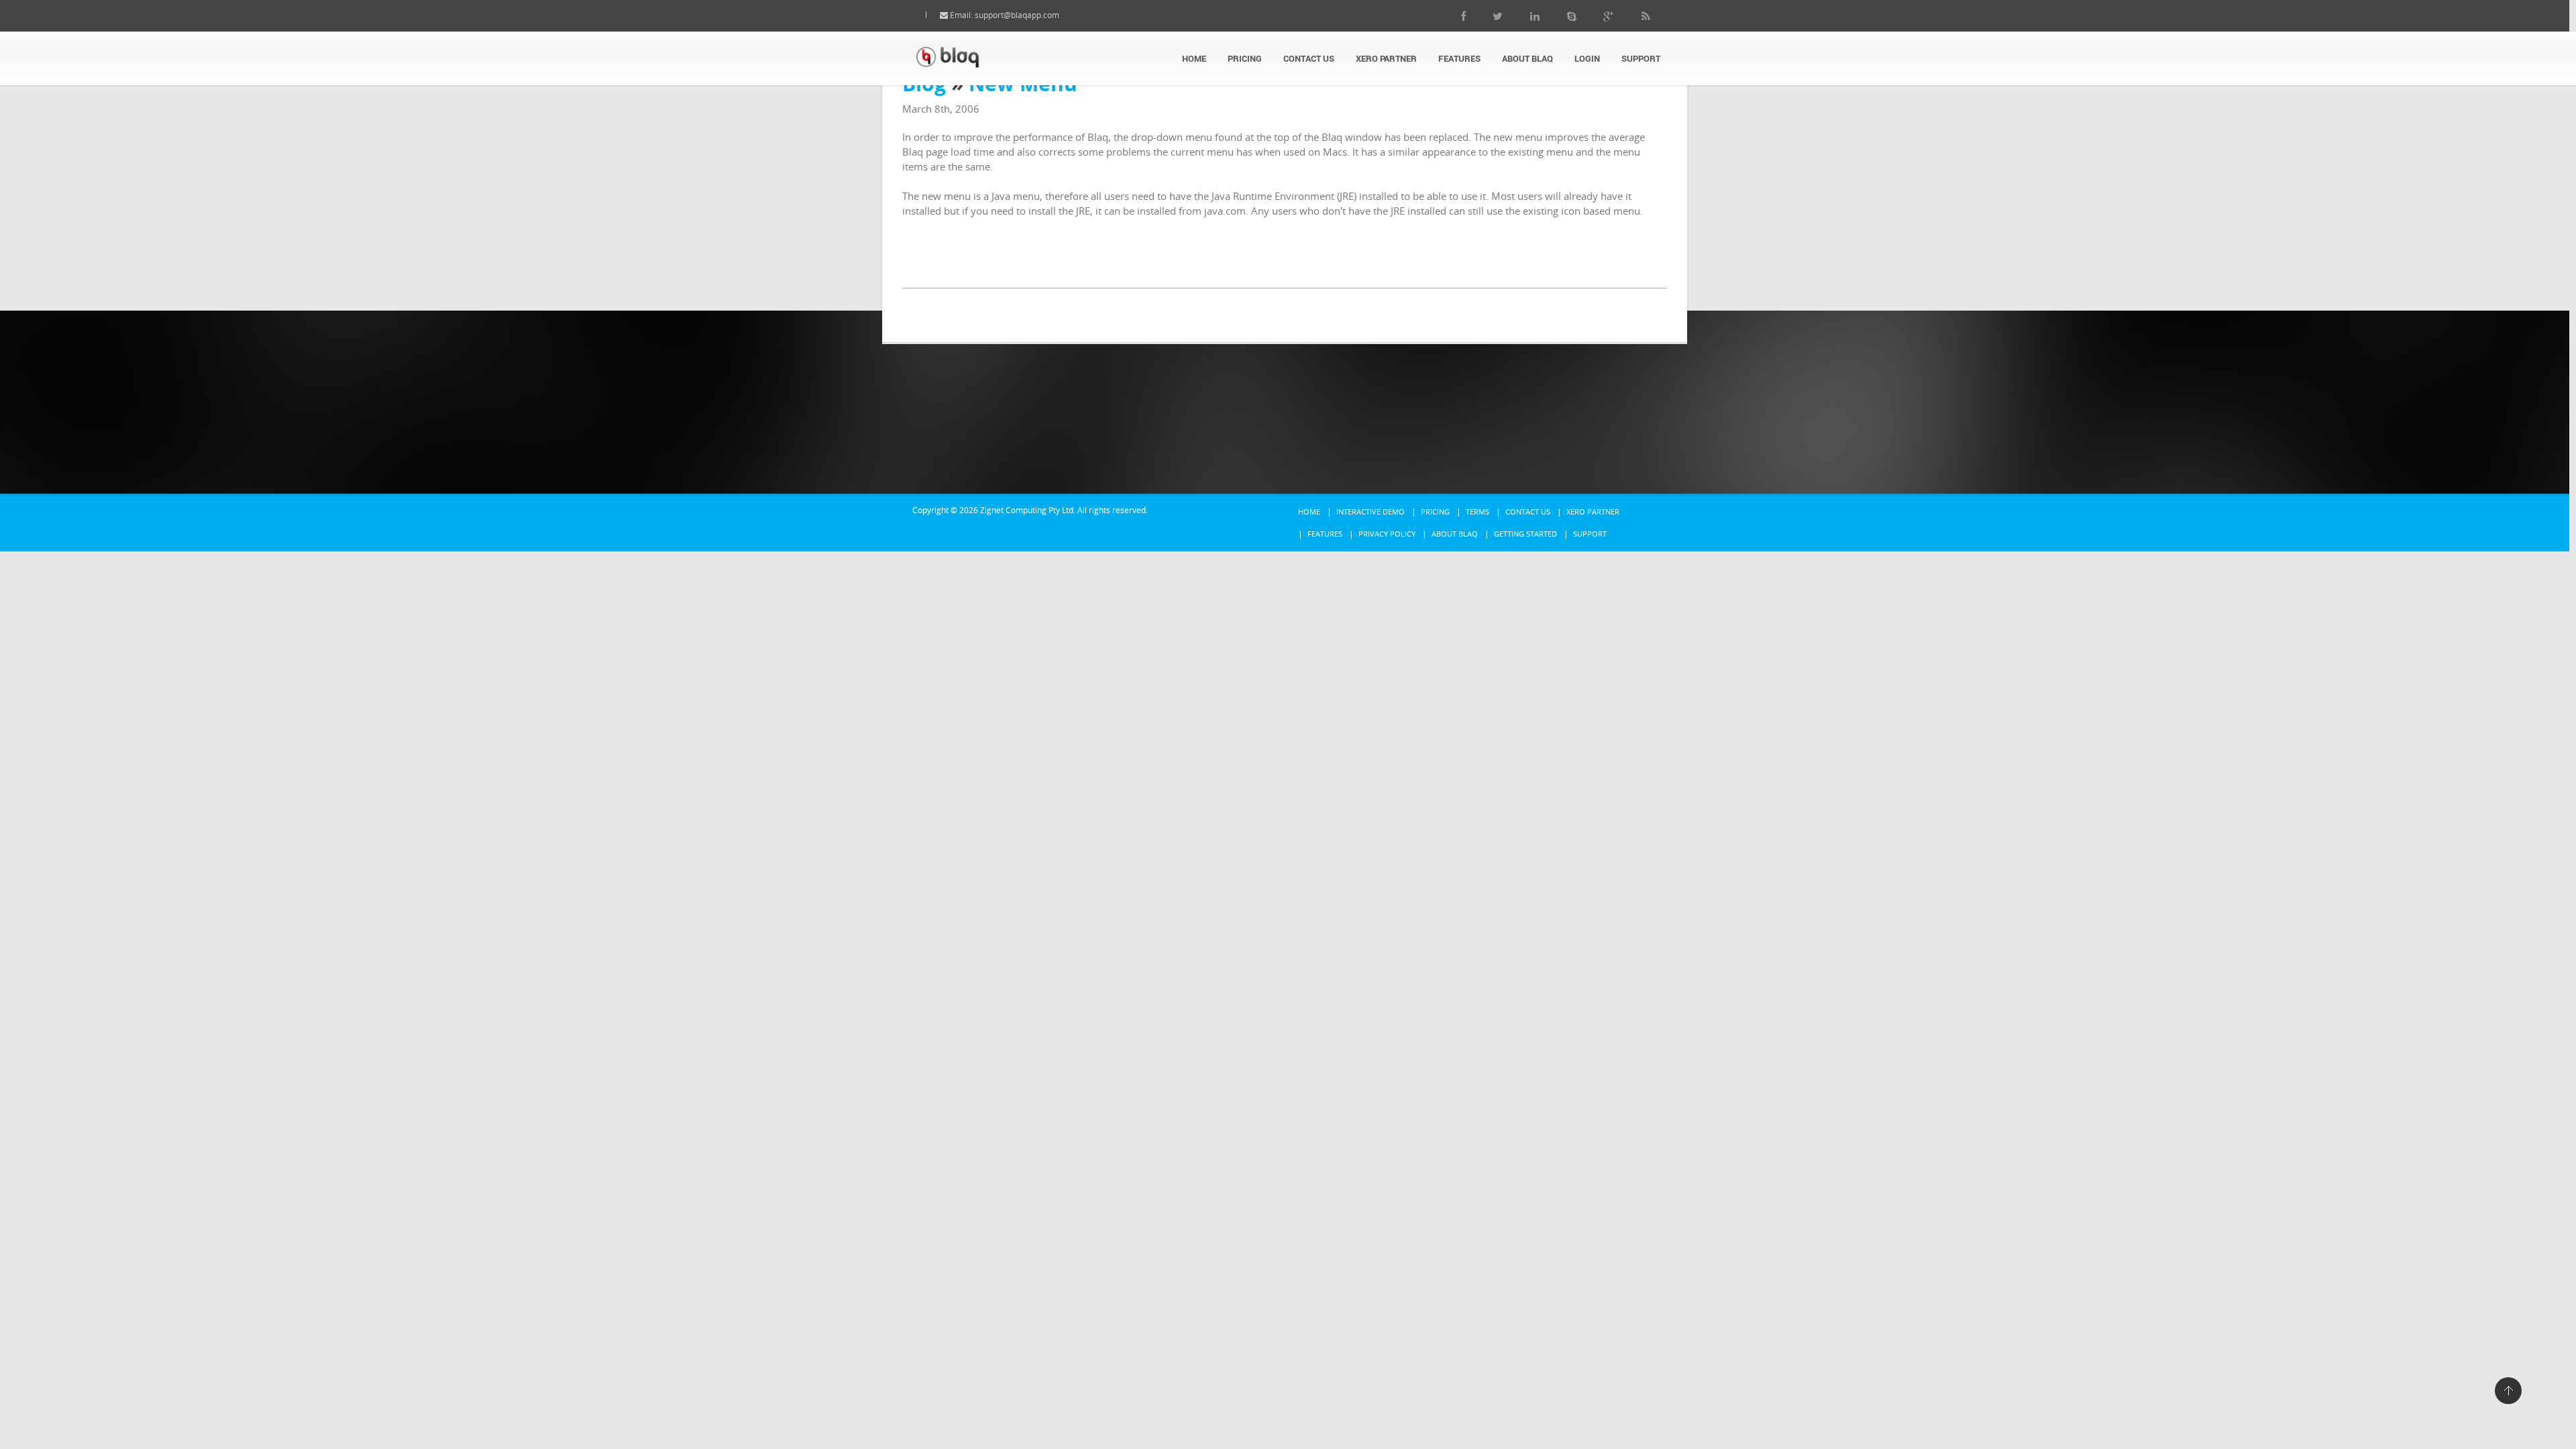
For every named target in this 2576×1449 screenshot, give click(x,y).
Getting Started (1525, 534)
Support (1641, 58)
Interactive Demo (1371, 512)
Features (1459, 58)
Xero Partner (1386, 58)
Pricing (1245, 58)
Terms (1478, 512)
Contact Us (1309, 58)
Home (1194, 58)
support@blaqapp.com (1017, 15)
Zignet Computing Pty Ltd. (1028, 510)
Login (1587, 58)
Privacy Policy (1387, 534)
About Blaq (1527, 58)
